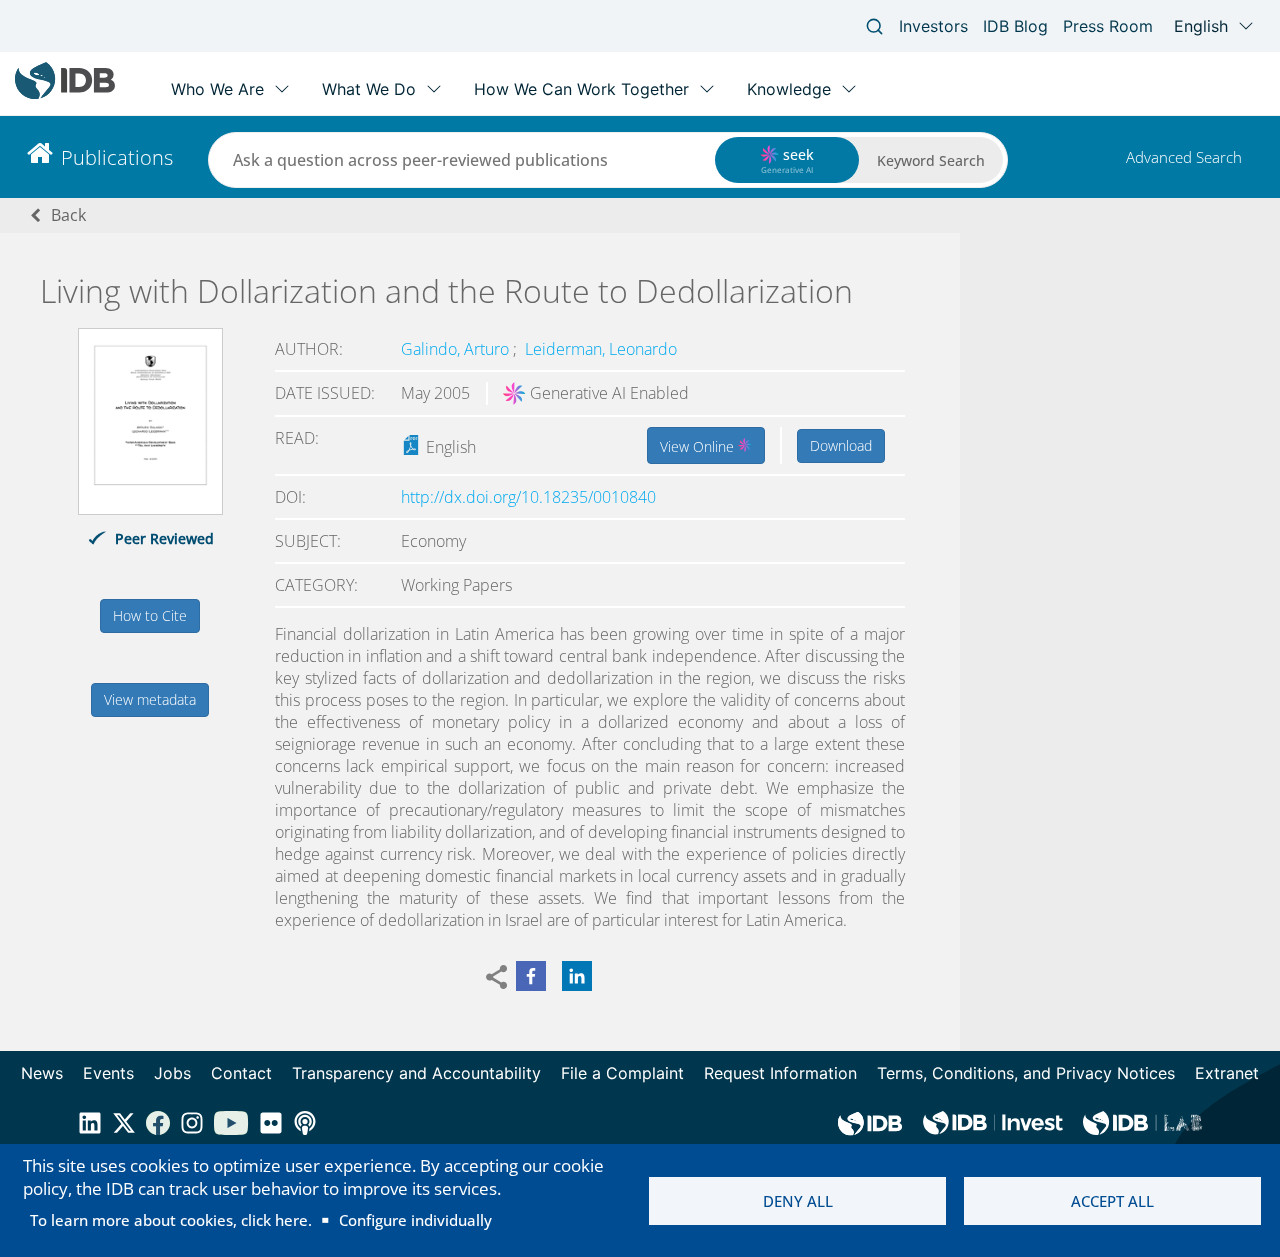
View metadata (150, 699)
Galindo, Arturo (457, 349)
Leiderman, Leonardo (601, 349)
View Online (699, 446)
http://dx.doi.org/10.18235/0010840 (528, 497)
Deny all (798, 1201)
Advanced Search (1184, 157)
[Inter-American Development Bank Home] (65, 94)
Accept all (1112, 1201)
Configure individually (415, 1220)
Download (841, 445)
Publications (117, 157)
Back (68, 215)
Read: (297, 438)
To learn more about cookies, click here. (171, 1220)
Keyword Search (931, 160)
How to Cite (150, 615)
